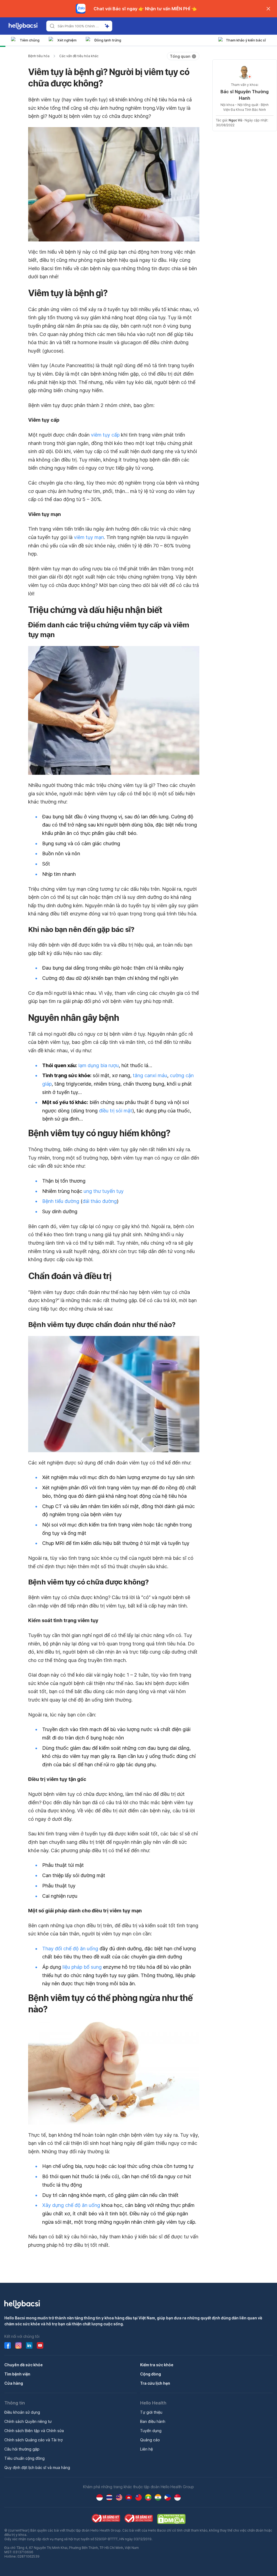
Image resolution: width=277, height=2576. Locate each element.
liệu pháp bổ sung (82, 1967)
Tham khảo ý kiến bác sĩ (246, 40)
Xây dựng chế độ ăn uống (71, 2205)
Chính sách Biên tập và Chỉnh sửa (34, 2431)
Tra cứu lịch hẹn (155, 2383)
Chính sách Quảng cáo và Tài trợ (33, 2440)
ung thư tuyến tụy (104, 1191)
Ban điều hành (153, 2421)
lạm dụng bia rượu (99, 1065)
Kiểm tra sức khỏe (157, 2365)
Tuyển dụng (151, 2431)
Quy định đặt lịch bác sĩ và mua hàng (37, 2467)
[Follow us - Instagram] (18, 2345)
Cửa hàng (14, 2383)
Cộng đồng (151, 2374)
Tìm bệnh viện (17, 2374)
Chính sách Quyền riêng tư (28, 2421)
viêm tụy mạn (89, 537)
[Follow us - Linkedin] (29, 2345)
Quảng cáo (150, 2440)
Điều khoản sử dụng (22, 2412)
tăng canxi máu (150, 1075)
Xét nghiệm (67, 40)
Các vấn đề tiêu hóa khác (79, 56)
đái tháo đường (100, 1201)
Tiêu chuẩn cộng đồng (24, 2458)
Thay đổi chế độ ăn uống (70, 1949)
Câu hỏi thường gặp (22, 2449)
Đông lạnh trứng (108, 40)
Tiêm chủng (30, 40)
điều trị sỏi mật (116, 1111)
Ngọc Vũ (235, 120)
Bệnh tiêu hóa (39, 56)
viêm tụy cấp (105, 435)
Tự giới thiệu (151, 2412)
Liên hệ (146, 2449)
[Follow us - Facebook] (8, 2345)
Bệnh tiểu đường (61, 1201)
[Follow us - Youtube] (40, 2345)
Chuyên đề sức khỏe (24, 2365)
